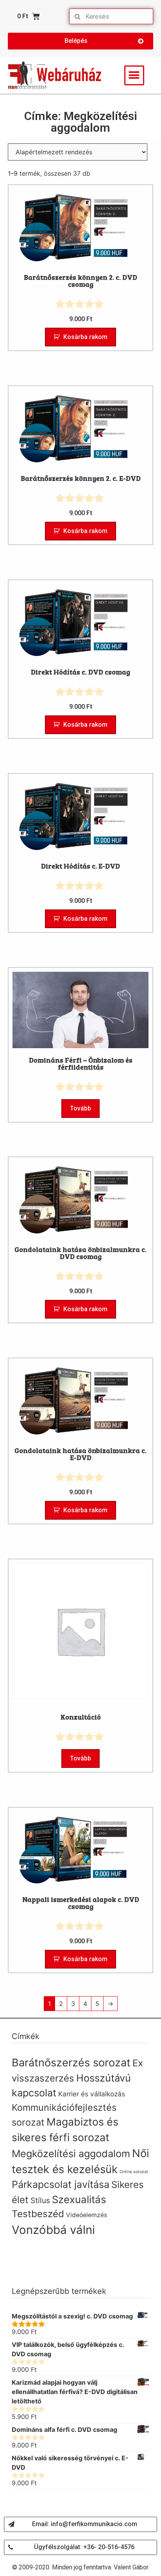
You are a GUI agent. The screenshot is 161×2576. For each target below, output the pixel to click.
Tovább (80, 1108)
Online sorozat (134, 2172)
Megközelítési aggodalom (71, 2154)
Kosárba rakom (85, 337)
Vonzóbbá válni (53, 2230)
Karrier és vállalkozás (92, 2094)
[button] (80, 41)
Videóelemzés (87, 2215)
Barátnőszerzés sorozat (71, 2063)
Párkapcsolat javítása (61, 2184)
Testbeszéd (38, 2214)
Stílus (40, 2200)
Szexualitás (79, 2199)
